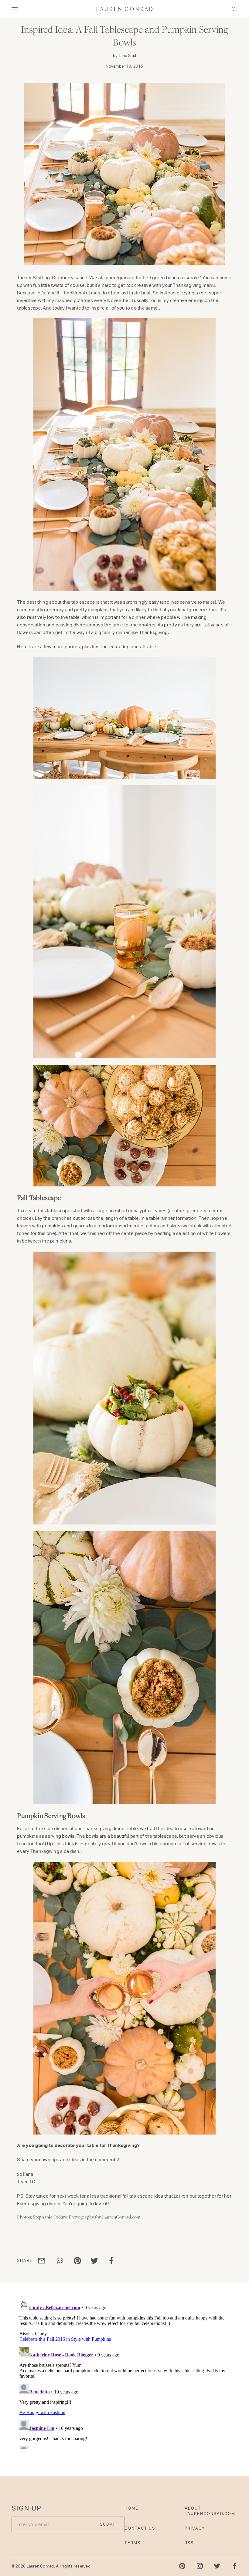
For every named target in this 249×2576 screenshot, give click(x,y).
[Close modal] (224, 1238)
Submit (174, 1315)
